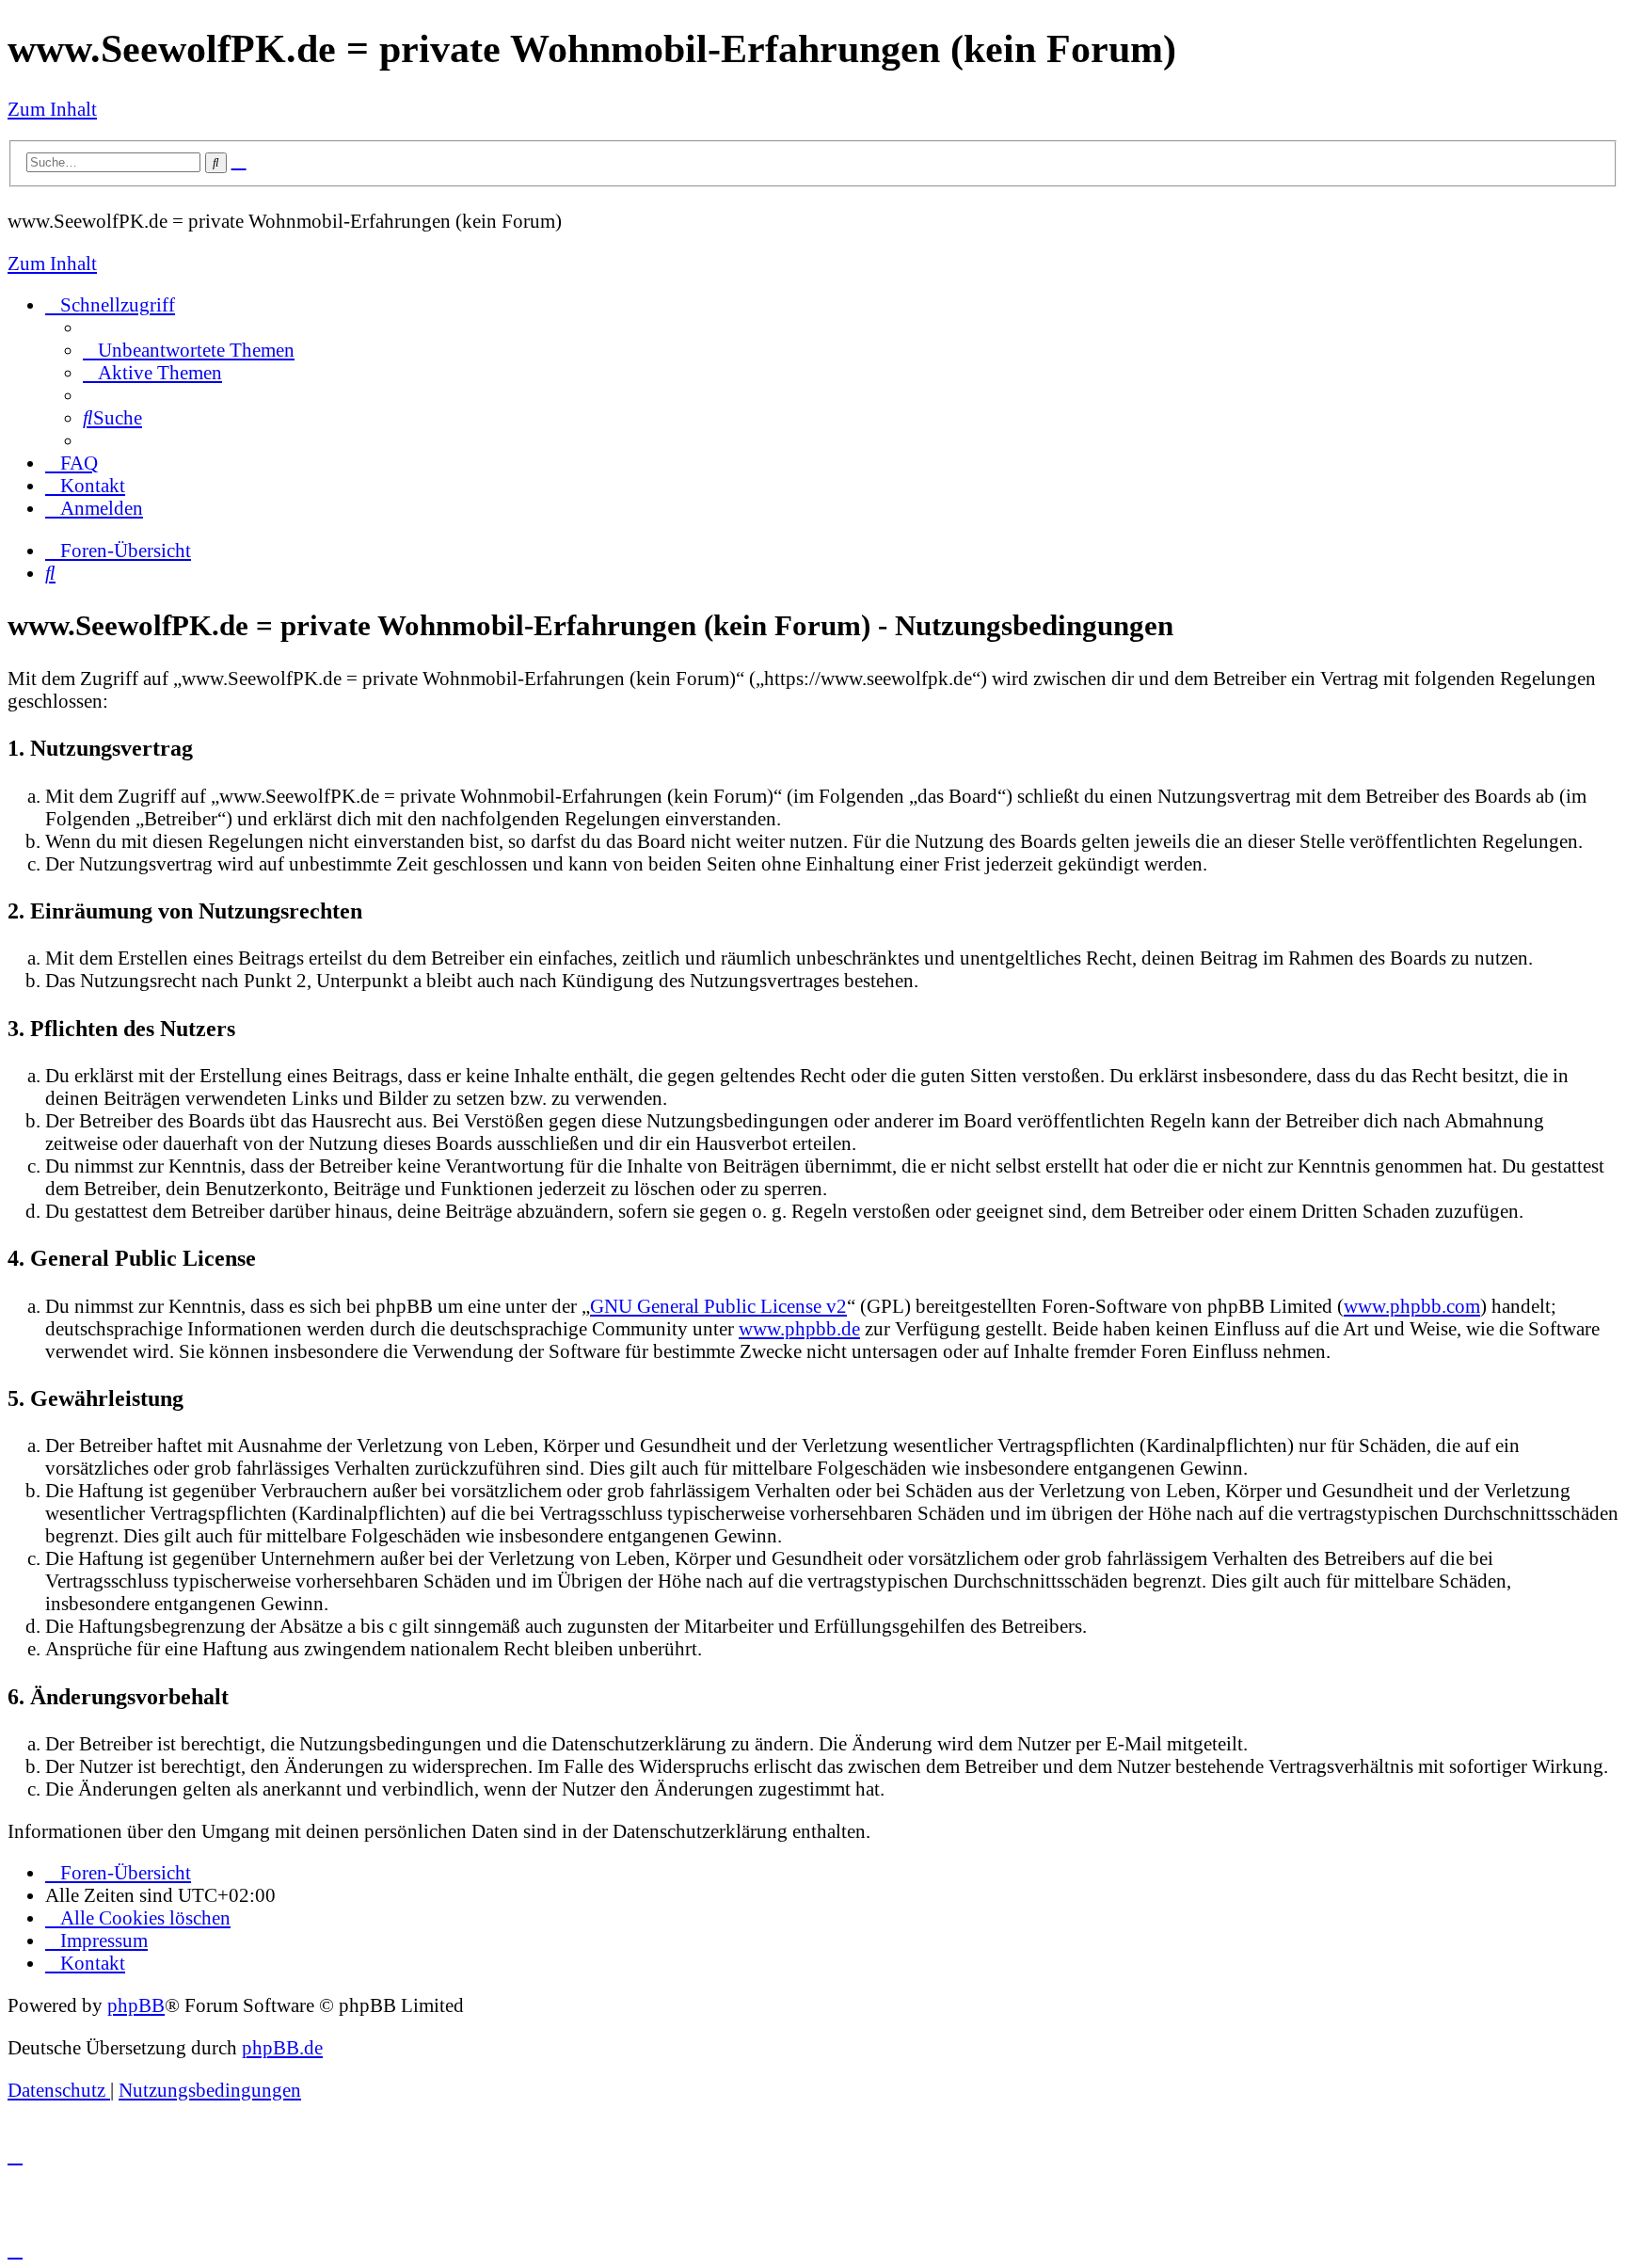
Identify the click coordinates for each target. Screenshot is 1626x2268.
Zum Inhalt (52, 109)
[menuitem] (189, 350)
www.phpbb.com (1412, 1306)
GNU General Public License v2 (718, 1306)
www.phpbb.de (799, 1328)
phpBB (136, 2005)
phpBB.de (282, 2047)
